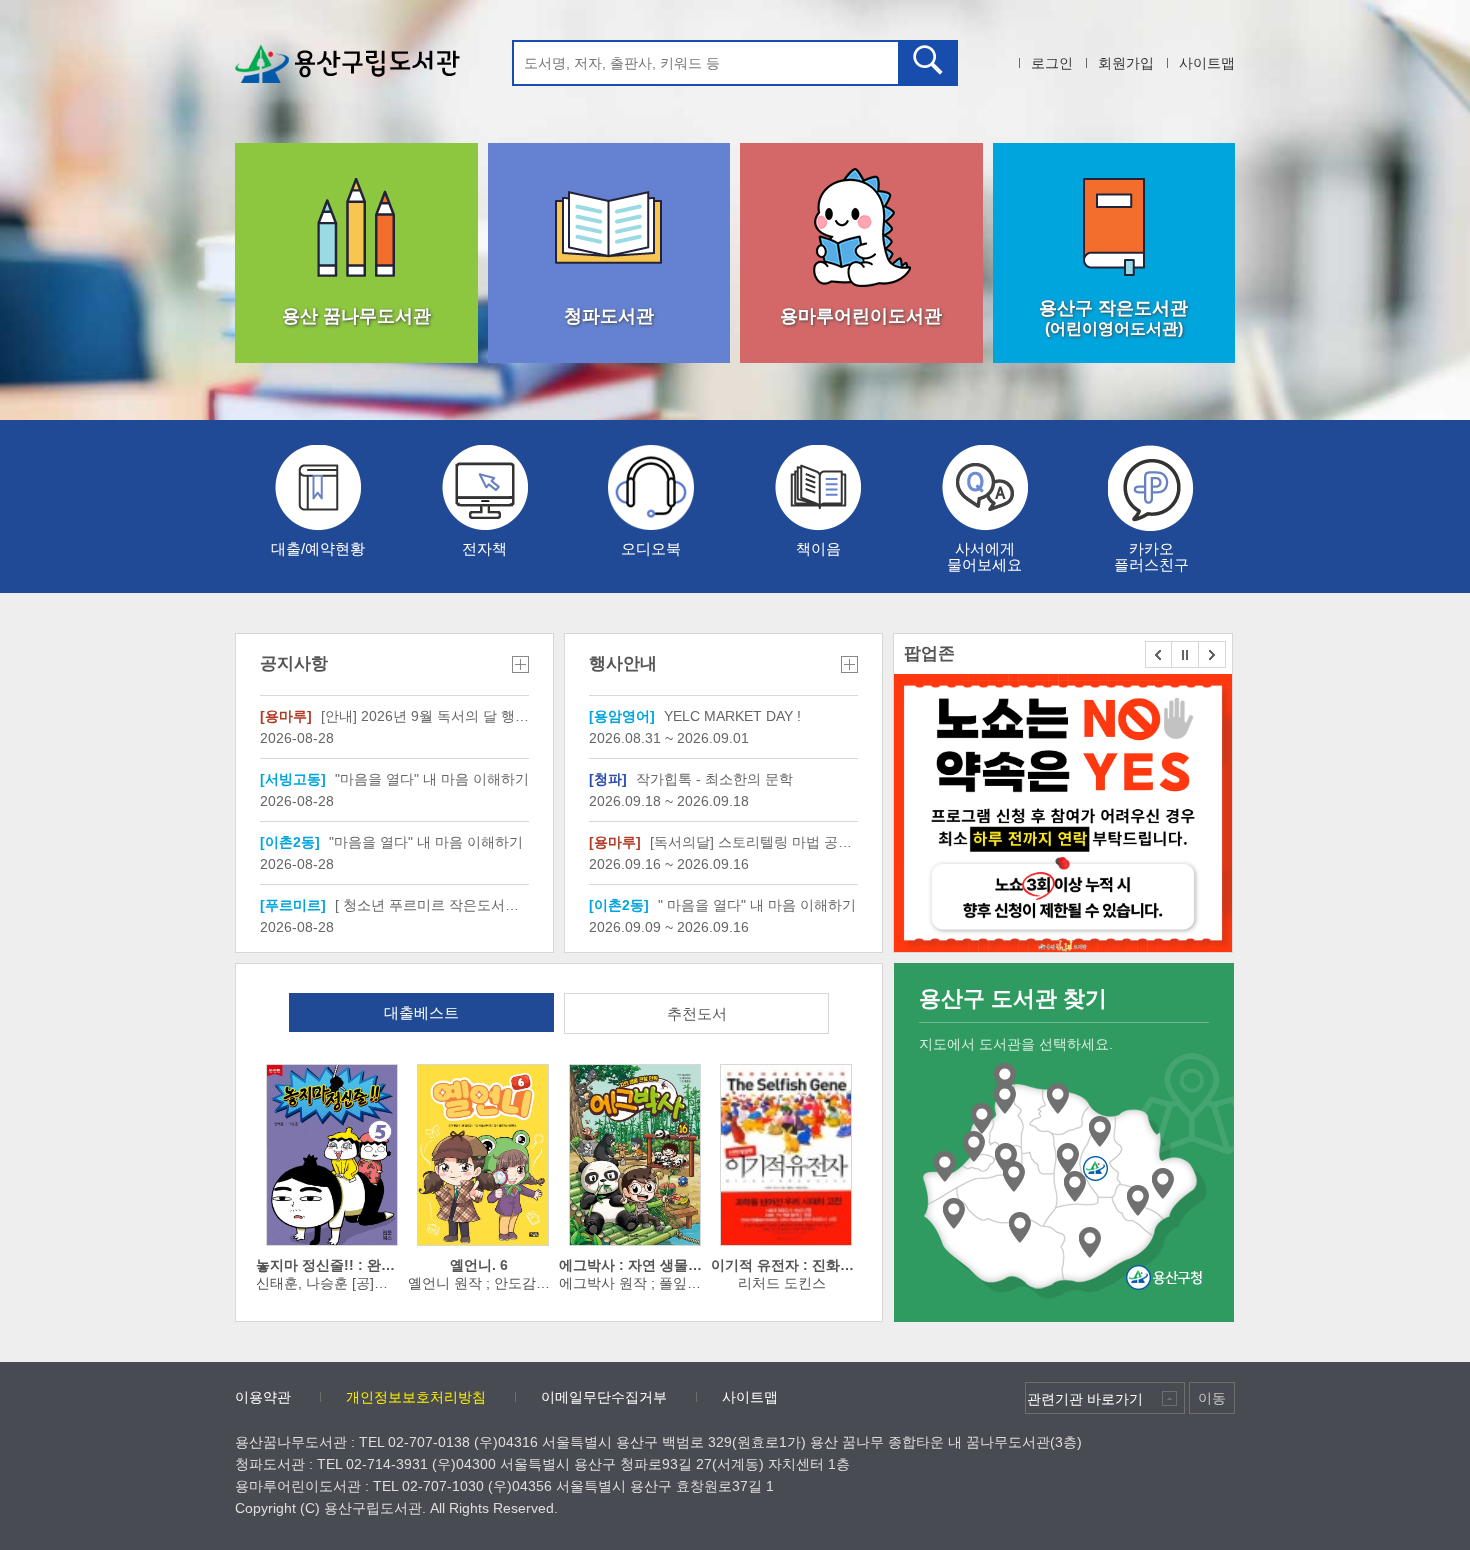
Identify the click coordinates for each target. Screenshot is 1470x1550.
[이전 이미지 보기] (1158, 654)
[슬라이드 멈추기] (1185, 654)
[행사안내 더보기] (849, 664)
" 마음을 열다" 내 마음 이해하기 (722, 905)
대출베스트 (421, 1012)
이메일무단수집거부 (604, 1397)
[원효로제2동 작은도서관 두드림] (945, 1167)
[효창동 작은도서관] (982, 1119)
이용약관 (263, 1397)
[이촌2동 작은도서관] (954, 1214)
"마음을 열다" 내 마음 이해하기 (394, 779)
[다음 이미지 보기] (1212, 654)
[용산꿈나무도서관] (1006, 1159)
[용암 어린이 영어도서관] (1075, 1187)
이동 (1212, 1398)
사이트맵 (1207, 63)
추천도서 (697, 1013)
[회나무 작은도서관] (1100, 1132)
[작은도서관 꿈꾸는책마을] (1138, 1201)
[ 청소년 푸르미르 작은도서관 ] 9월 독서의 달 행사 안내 (394, 905)
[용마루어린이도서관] (974, 1147)
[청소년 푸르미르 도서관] (1020, 1228)
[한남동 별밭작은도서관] (1163, 1184)
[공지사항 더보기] (520, 664)
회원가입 (1126, 63)
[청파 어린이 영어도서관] (1005, 1099)
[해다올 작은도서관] (1068, 1159)
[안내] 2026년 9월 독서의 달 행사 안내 (394, 716)
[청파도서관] (1005, 1079)
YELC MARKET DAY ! (695, 716)
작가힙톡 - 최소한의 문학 (691, 779)
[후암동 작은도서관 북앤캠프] (1058, 1099)
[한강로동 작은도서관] (1014, 1177)
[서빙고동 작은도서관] (1090, 1243)
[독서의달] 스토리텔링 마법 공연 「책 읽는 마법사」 (723, 842)
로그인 (1052, 63)
